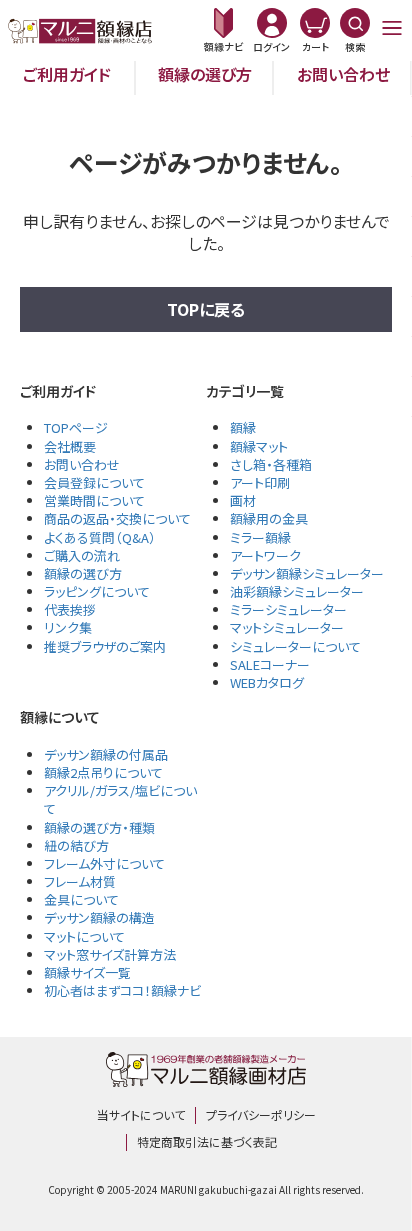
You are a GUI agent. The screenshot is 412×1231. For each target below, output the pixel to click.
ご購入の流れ (82, 555)
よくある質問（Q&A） (100, 537)
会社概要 (70, 446)
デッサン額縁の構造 (99, 917)
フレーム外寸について (104, 863)
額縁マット (259, 446)
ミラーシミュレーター (288, 609)
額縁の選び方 (205, 74)
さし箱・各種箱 (271, 464)
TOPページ (76, 427)
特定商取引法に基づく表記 (207, 1141)
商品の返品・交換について (117, 518)
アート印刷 (260, 482)
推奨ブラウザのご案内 (105, 646)
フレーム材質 (80, 881)
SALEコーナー (270, 664)
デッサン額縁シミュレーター (307, 573)
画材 (243, 500)
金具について (81, 899)
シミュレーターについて (295, 646)
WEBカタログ (267, 682)
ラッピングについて (97, 591)
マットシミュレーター (287, 627)
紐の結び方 (76, 845)
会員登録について (94, 482)
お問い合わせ (343, 74)
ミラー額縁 (260, 537)
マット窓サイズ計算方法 (110, 954)
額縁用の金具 (269, 518)
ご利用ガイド (67, 74)
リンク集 (68, 627)
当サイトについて (141, 1114)
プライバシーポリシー (261, 1114)
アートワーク (265, 555)
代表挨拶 (70, 609)
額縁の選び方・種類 (99, 827)
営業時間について (94, 500)
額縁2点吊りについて (103, 772)
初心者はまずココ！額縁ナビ (122, 990)
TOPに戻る (206, 309)
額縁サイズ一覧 (87, 972)
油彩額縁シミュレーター (297, 591)
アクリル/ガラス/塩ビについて (120, 799)
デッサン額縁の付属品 (106, 754)
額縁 (243, 427)
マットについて (84, 936)
